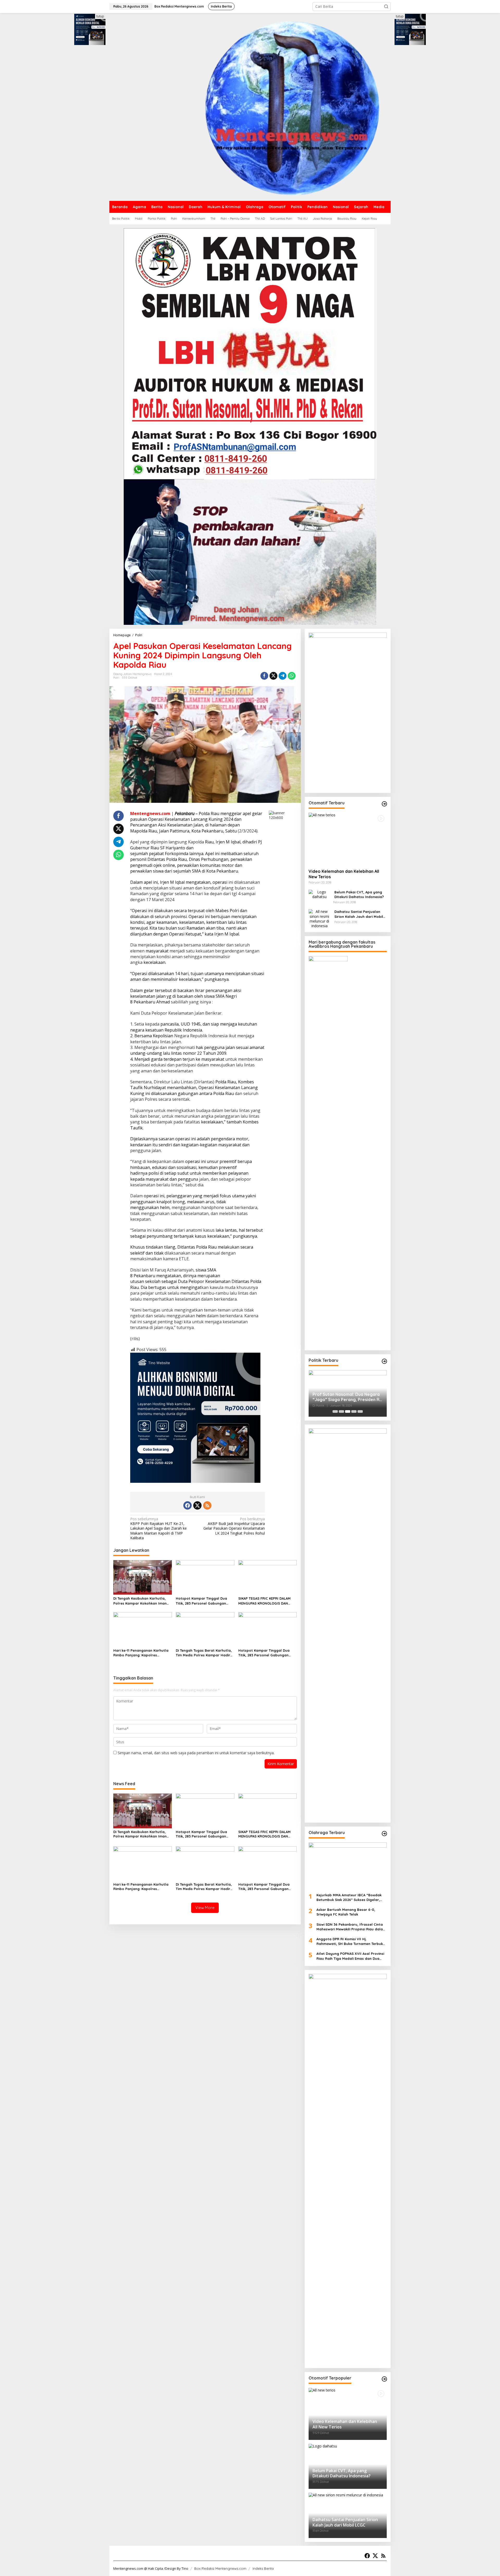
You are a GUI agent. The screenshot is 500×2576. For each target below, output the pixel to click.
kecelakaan (154, 962)
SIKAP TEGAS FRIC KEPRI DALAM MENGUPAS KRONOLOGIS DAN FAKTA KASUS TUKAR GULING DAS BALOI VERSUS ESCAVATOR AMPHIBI (266, 1601)
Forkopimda (177, 854)
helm (165, 1207)
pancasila (170, 1024)
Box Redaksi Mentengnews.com (220, 2568)
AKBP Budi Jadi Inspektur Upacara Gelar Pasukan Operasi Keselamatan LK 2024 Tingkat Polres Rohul (234, 1526)
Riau (153, 831)
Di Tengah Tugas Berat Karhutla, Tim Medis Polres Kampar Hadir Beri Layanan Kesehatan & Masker (204, 1653)
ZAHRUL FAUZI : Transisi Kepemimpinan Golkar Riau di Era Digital (346, 1397)
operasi (220, 882)
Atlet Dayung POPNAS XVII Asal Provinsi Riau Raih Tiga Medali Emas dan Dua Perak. (350, 1956)
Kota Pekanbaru (207, 831)
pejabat (156, 854)
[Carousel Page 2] (341, 1411)
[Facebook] (187, 1505)
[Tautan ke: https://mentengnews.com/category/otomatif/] (384, 804)
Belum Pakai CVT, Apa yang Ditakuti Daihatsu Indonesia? (359, 894)
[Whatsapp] (292, 676)
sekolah (153, 1281)
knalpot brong (171, 1202)
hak (199, 1047)
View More (205, 1908)
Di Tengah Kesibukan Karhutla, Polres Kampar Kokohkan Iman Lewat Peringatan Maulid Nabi (140, 1601)
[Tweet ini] (273, 676)
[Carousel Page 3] (348, 1411)
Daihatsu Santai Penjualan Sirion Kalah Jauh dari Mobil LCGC (359, 914)
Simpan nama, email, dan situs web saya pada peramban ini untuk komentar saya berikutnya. (196, 1753)
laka (220, 1230)
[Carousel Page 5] (360, 1411)
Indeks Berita (263, 2568)
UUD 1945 (191, 1024)
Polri (116, 678)
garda (157, 1059)
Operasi (156, 819)
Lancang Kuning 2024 (212, 819)
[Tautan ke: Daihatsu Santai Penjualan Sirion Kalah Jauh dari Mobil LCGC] (320, 918)
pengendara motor (230, 1139)
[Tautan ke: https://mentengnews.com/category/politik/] (384, 1361)
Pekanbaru (185, 813)
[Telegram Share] (283, 676)
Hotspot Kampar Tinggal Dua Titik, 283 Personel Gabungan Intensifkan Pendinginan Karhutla (205, 1601)
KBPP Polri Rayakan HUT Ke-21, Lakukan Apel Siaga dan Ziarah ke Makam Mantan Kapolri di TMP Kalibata (158, 1528)
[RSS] (207, 1505)
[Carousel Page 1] (335, 1411)
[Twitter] (197, 1505)
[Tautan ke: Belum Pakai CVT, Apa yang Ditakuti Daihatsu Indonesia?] (320, 894)
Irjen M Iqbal (228, 842)
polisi (154, 1173)
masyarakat (157, 951)
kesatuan (154, 1030)
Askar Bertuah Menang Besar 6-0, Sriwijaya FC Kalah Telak (346, 1912)
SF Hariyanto (173, 848)
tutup (100, 16)
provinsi (179, 917)
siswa (158, 871)
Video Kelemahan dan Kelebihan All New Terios (344, 874)
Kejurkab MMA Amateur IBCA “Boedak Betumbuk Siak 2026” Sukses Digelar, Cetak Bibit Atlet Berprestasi (349, 1897)
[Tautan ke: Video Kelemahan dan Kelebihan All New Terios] (348, 839)
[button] (386, 7)
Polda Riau (209, 813)
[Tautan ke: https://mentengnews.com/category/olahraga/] (384, 1834)
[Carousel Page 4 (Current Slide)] (354, 1411)
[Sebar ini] (264, 676)
